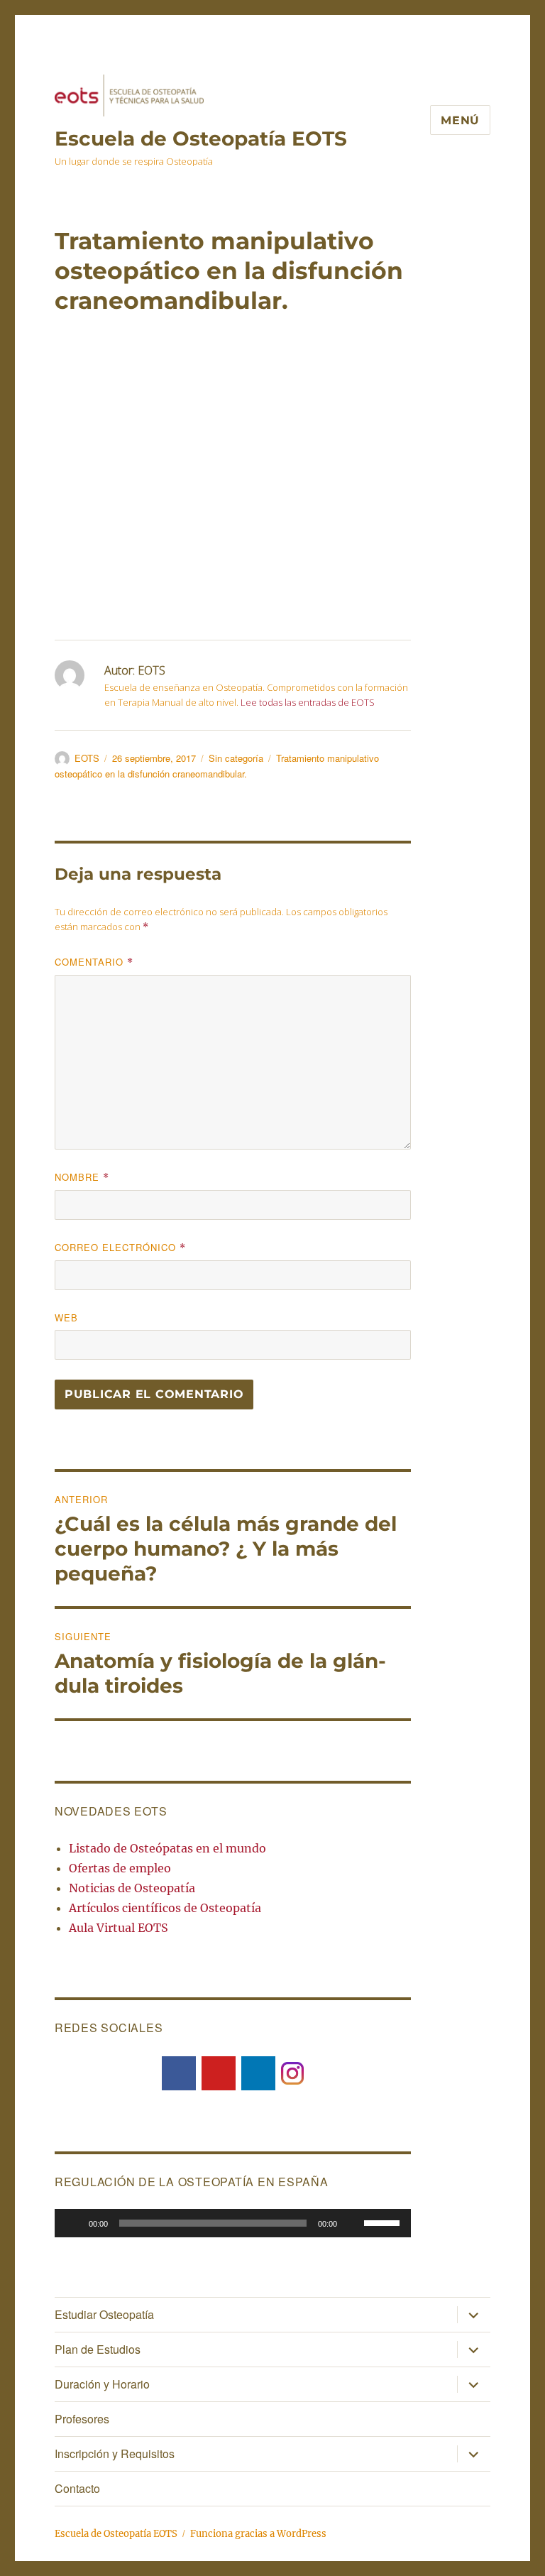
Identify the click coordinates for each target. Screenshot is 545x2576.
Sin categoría (236, 758)
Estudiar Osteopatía (104, 2314)
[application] (233, 2223)
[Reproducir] (73, 2223)
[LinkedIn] (258, 2073)
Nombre (82, 1177)
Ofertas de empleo (120, 1868)
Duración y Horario (102, 2384)
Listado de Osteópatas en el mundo (167, 1848)
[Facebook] (179, 2073)
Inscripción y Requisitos (115, 2454)
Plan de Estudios (98, 2349)
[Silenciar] (353, 2223)
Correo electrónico (120, 1247)
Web (66, 1317)
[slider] (384, 2222)
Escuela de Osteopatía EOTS (201, 138)
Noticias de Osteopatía (132, 1888)
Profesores (82, 2419)
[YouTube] (219, 2073)
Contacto (77, 2488)
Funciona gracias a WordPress (258, 2534)
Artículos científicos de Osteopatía (165, 1908)
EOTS (87, 758)
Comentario (94, 962)
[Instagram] (292, 2072)
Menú (460, 120)
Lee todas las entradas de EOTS (308, 702)
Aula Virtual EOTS (119, 1928)
